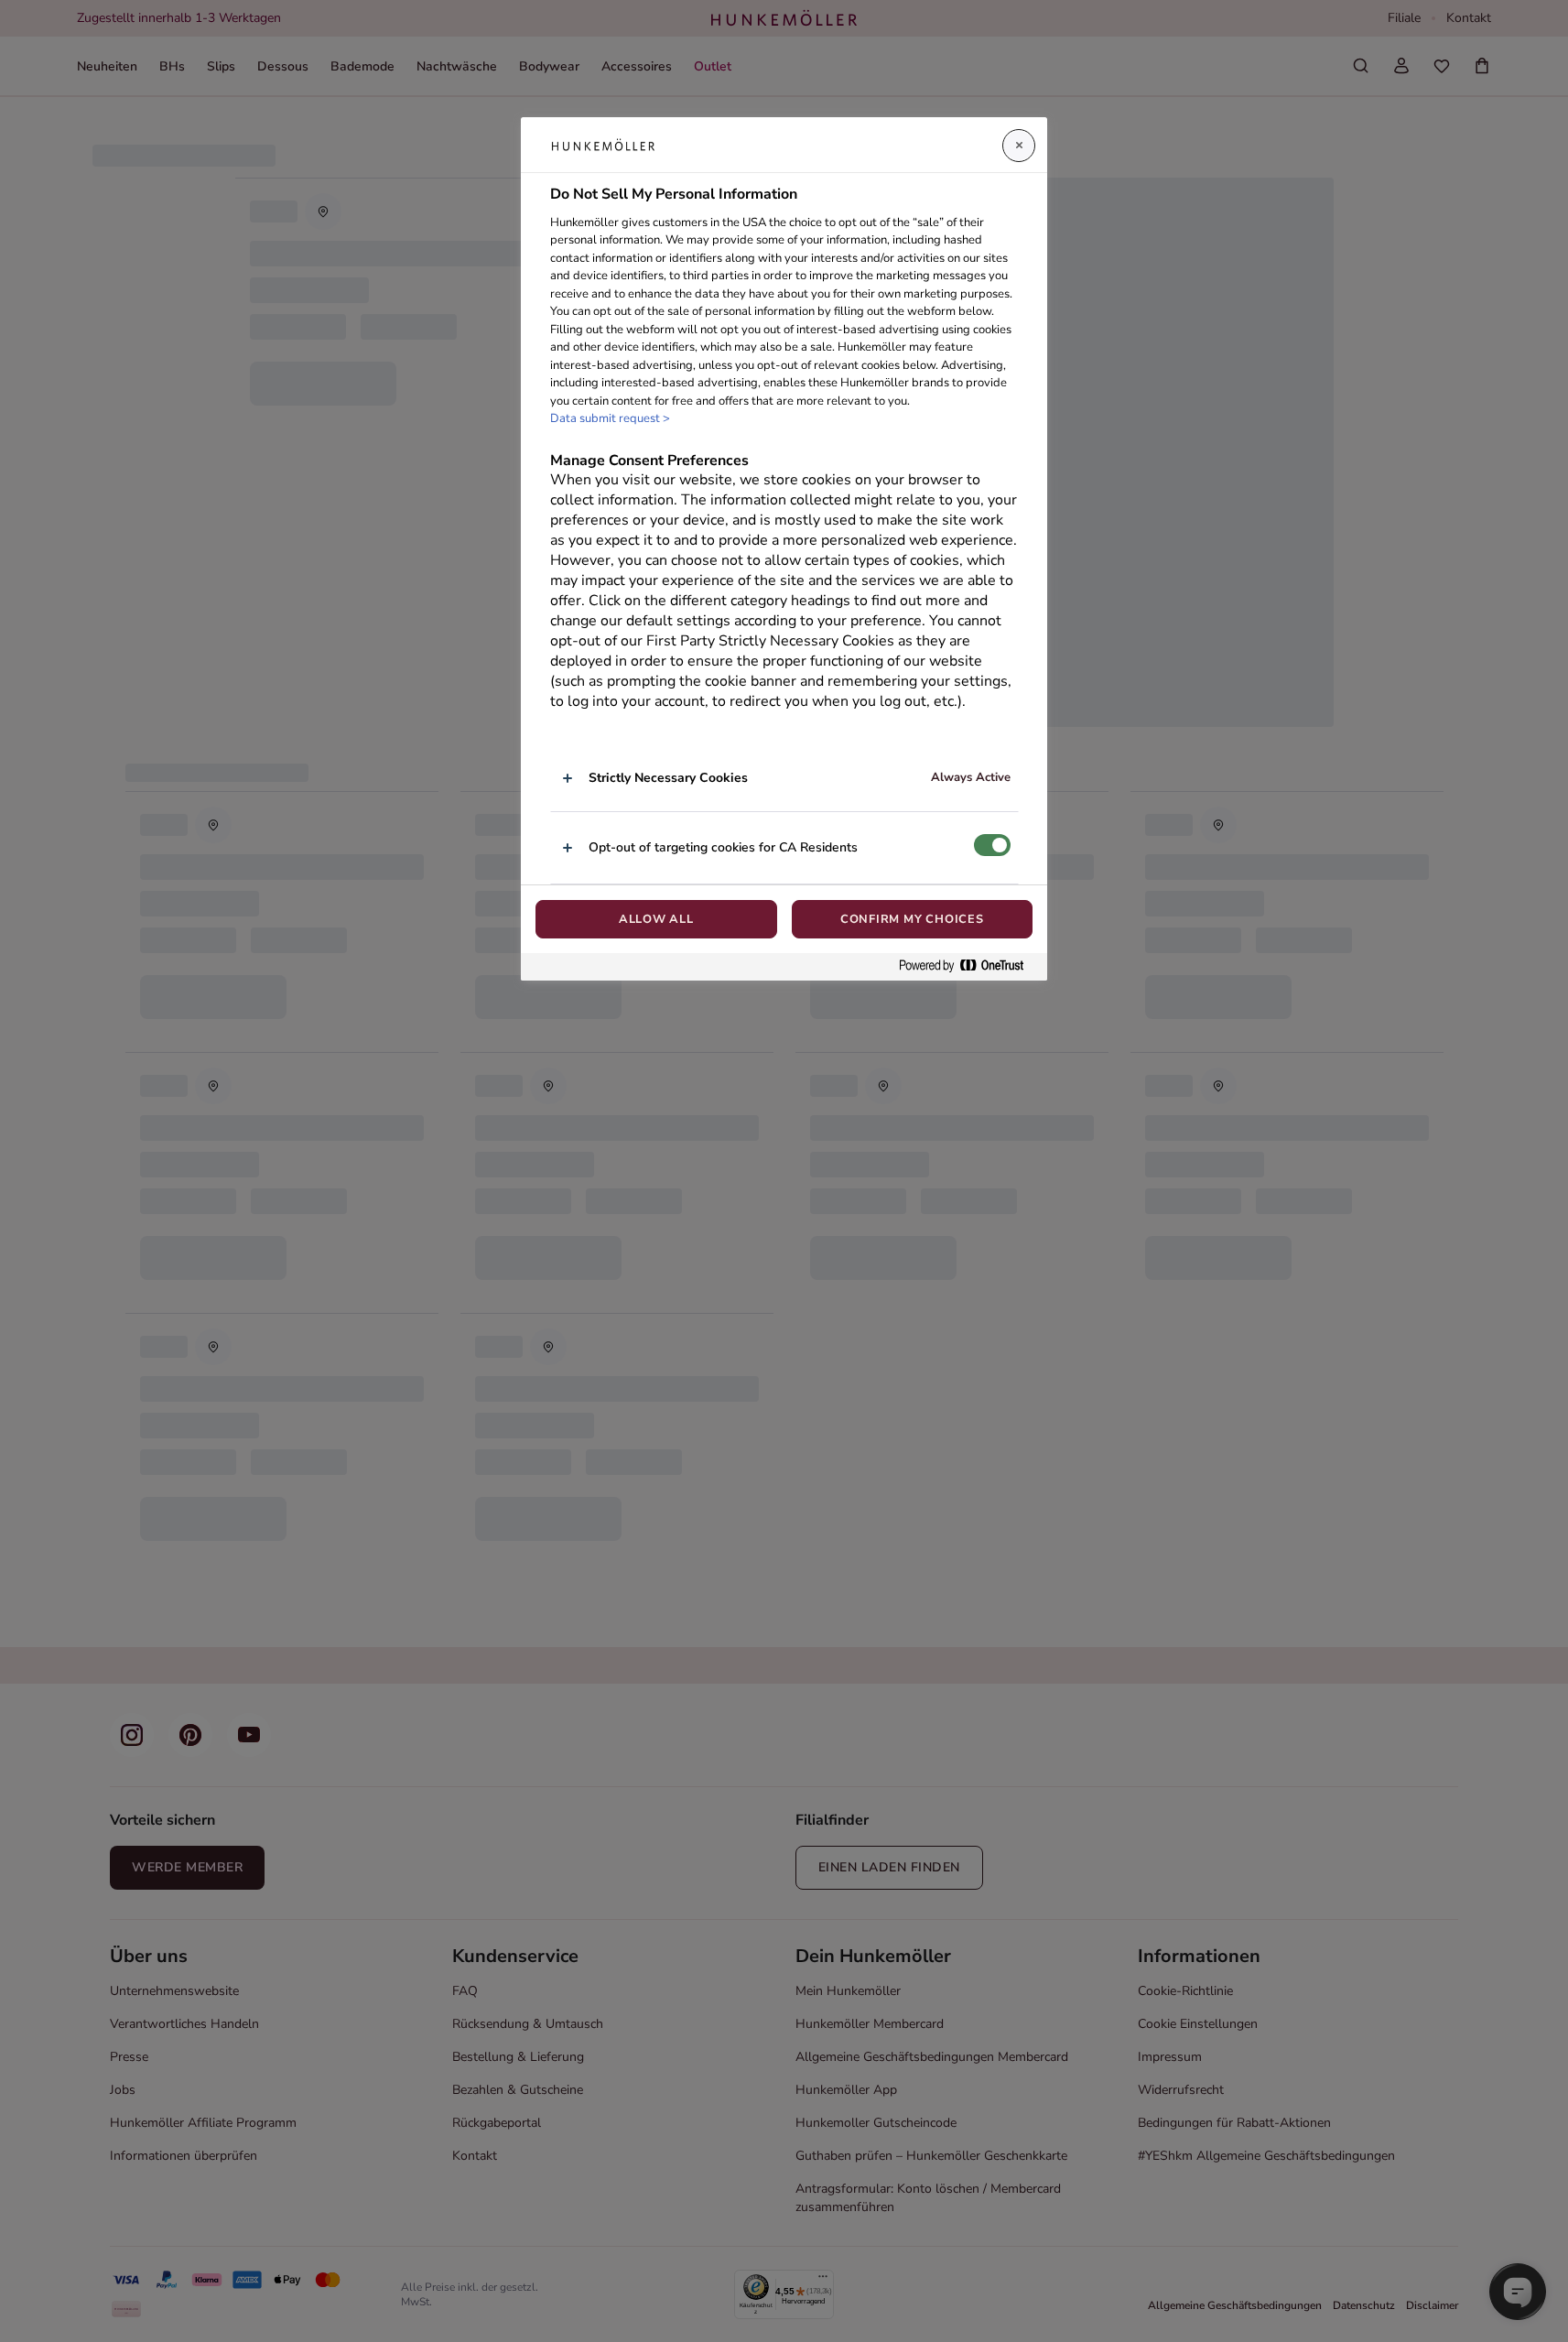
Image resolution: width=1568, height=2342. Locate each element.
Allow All (656, 919)
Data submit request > (610, 418)
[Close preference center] (1019, 146)
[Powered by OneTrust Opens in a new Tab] (968, 966)
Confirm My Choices (912, 919)
